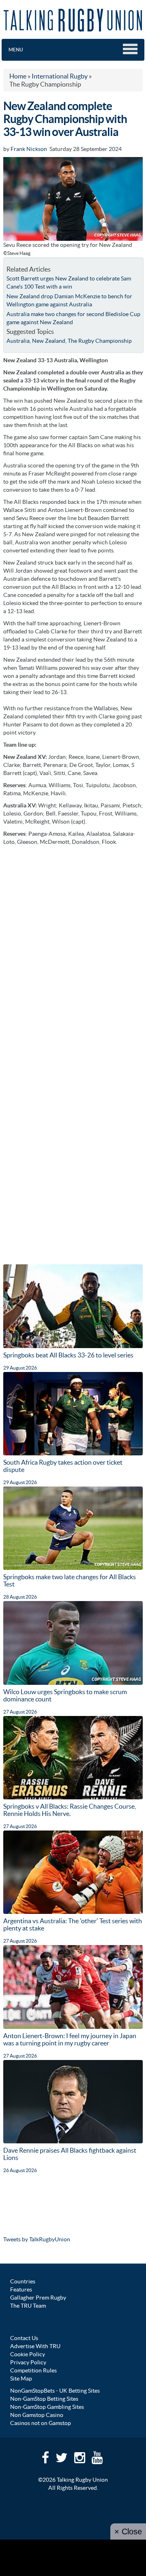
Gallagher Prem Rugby (38, 2298)
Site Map (21, 2378)
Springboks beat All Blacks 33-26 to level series (68, 1355)
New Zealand (49, 341)
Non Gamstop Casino (37, 2415)
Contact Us (24, 2338)
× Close (128, 2531)
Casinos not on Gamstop (41, 2423)
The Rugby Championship (100, 341)
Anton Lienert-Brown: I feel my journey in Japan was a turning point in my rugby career (70, 2039)
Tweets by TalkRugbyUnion (37, 2239)
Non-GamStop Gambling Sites (47, 2407)
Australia (18, 341)
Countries (23, 2281)
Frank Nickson (29, 149)
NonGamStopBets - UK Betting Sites (55, 2391)
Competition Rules (33, 2370)
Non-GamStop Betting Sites (44, 2399)
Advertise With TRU (35, 2346)
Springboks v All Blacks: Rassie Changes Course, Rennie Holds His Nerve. (70, 1810)
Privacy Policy (28, 2362)
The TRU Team (28, 2306)
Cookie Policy (28, 2354)
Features (21, 2289)
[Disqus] (73, 951)
